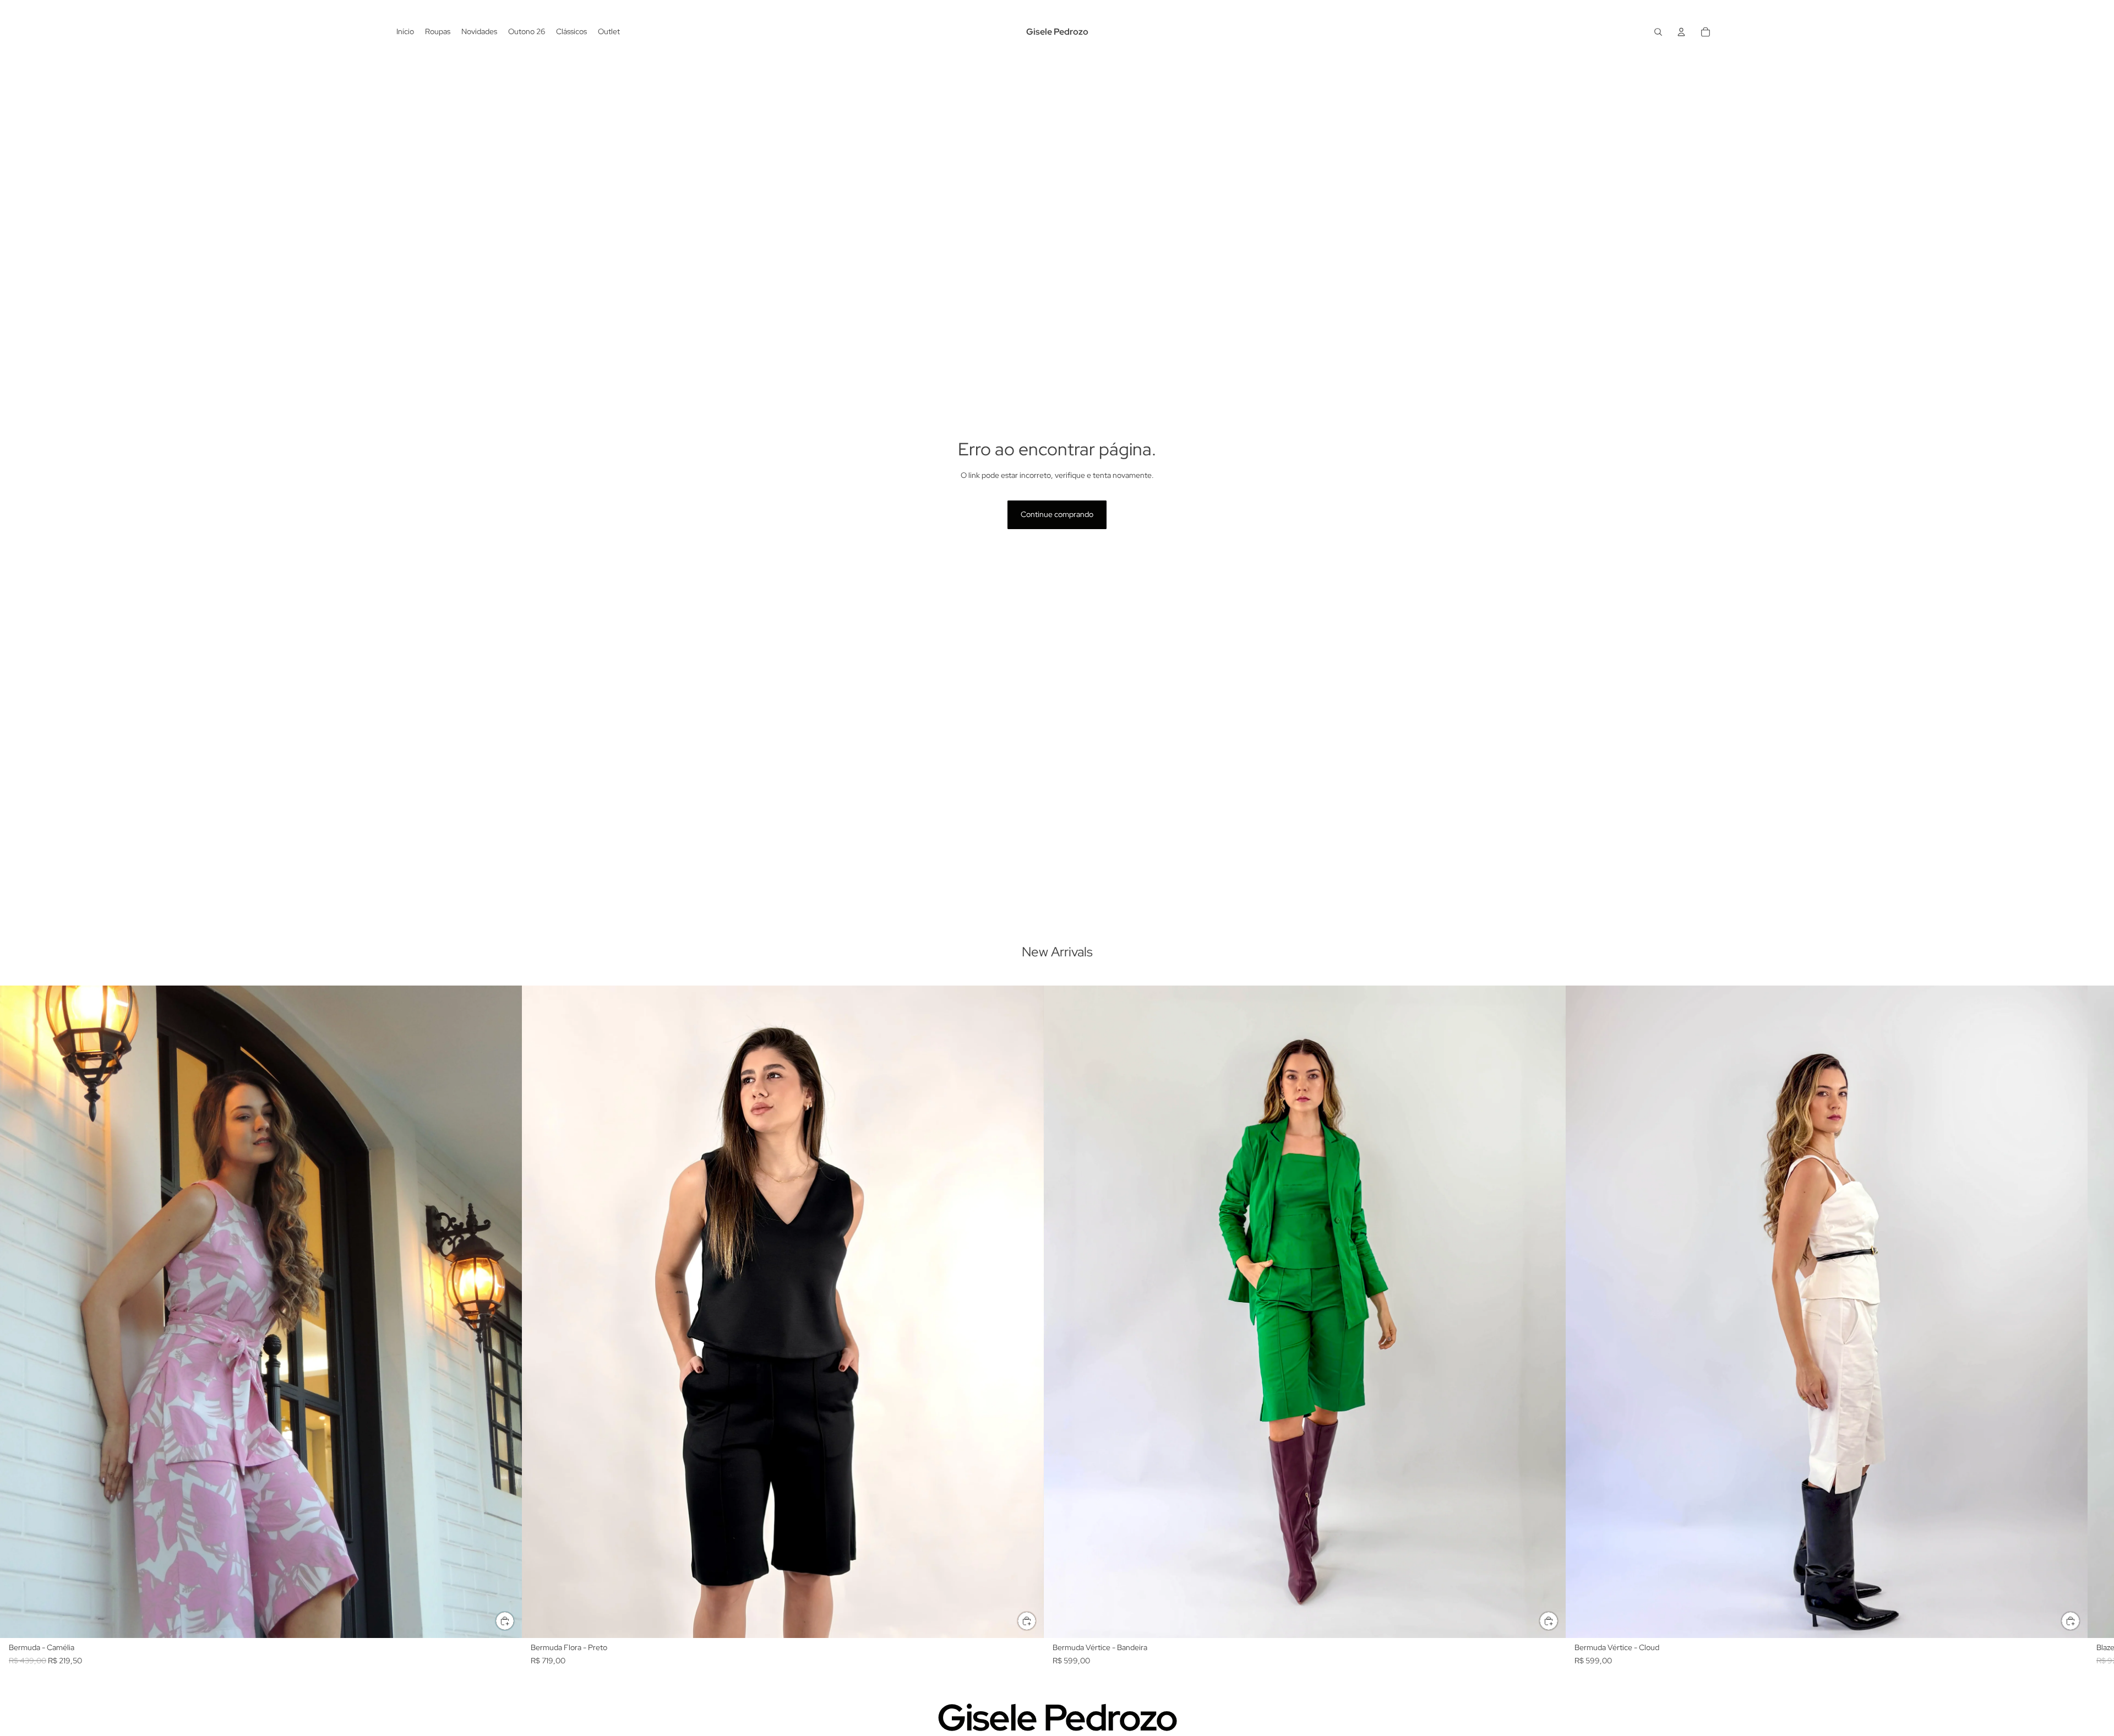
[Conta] (1681, 32)
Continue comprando (1057, 514)
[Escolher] (505, 1621)
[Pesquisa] (1658, 32)
